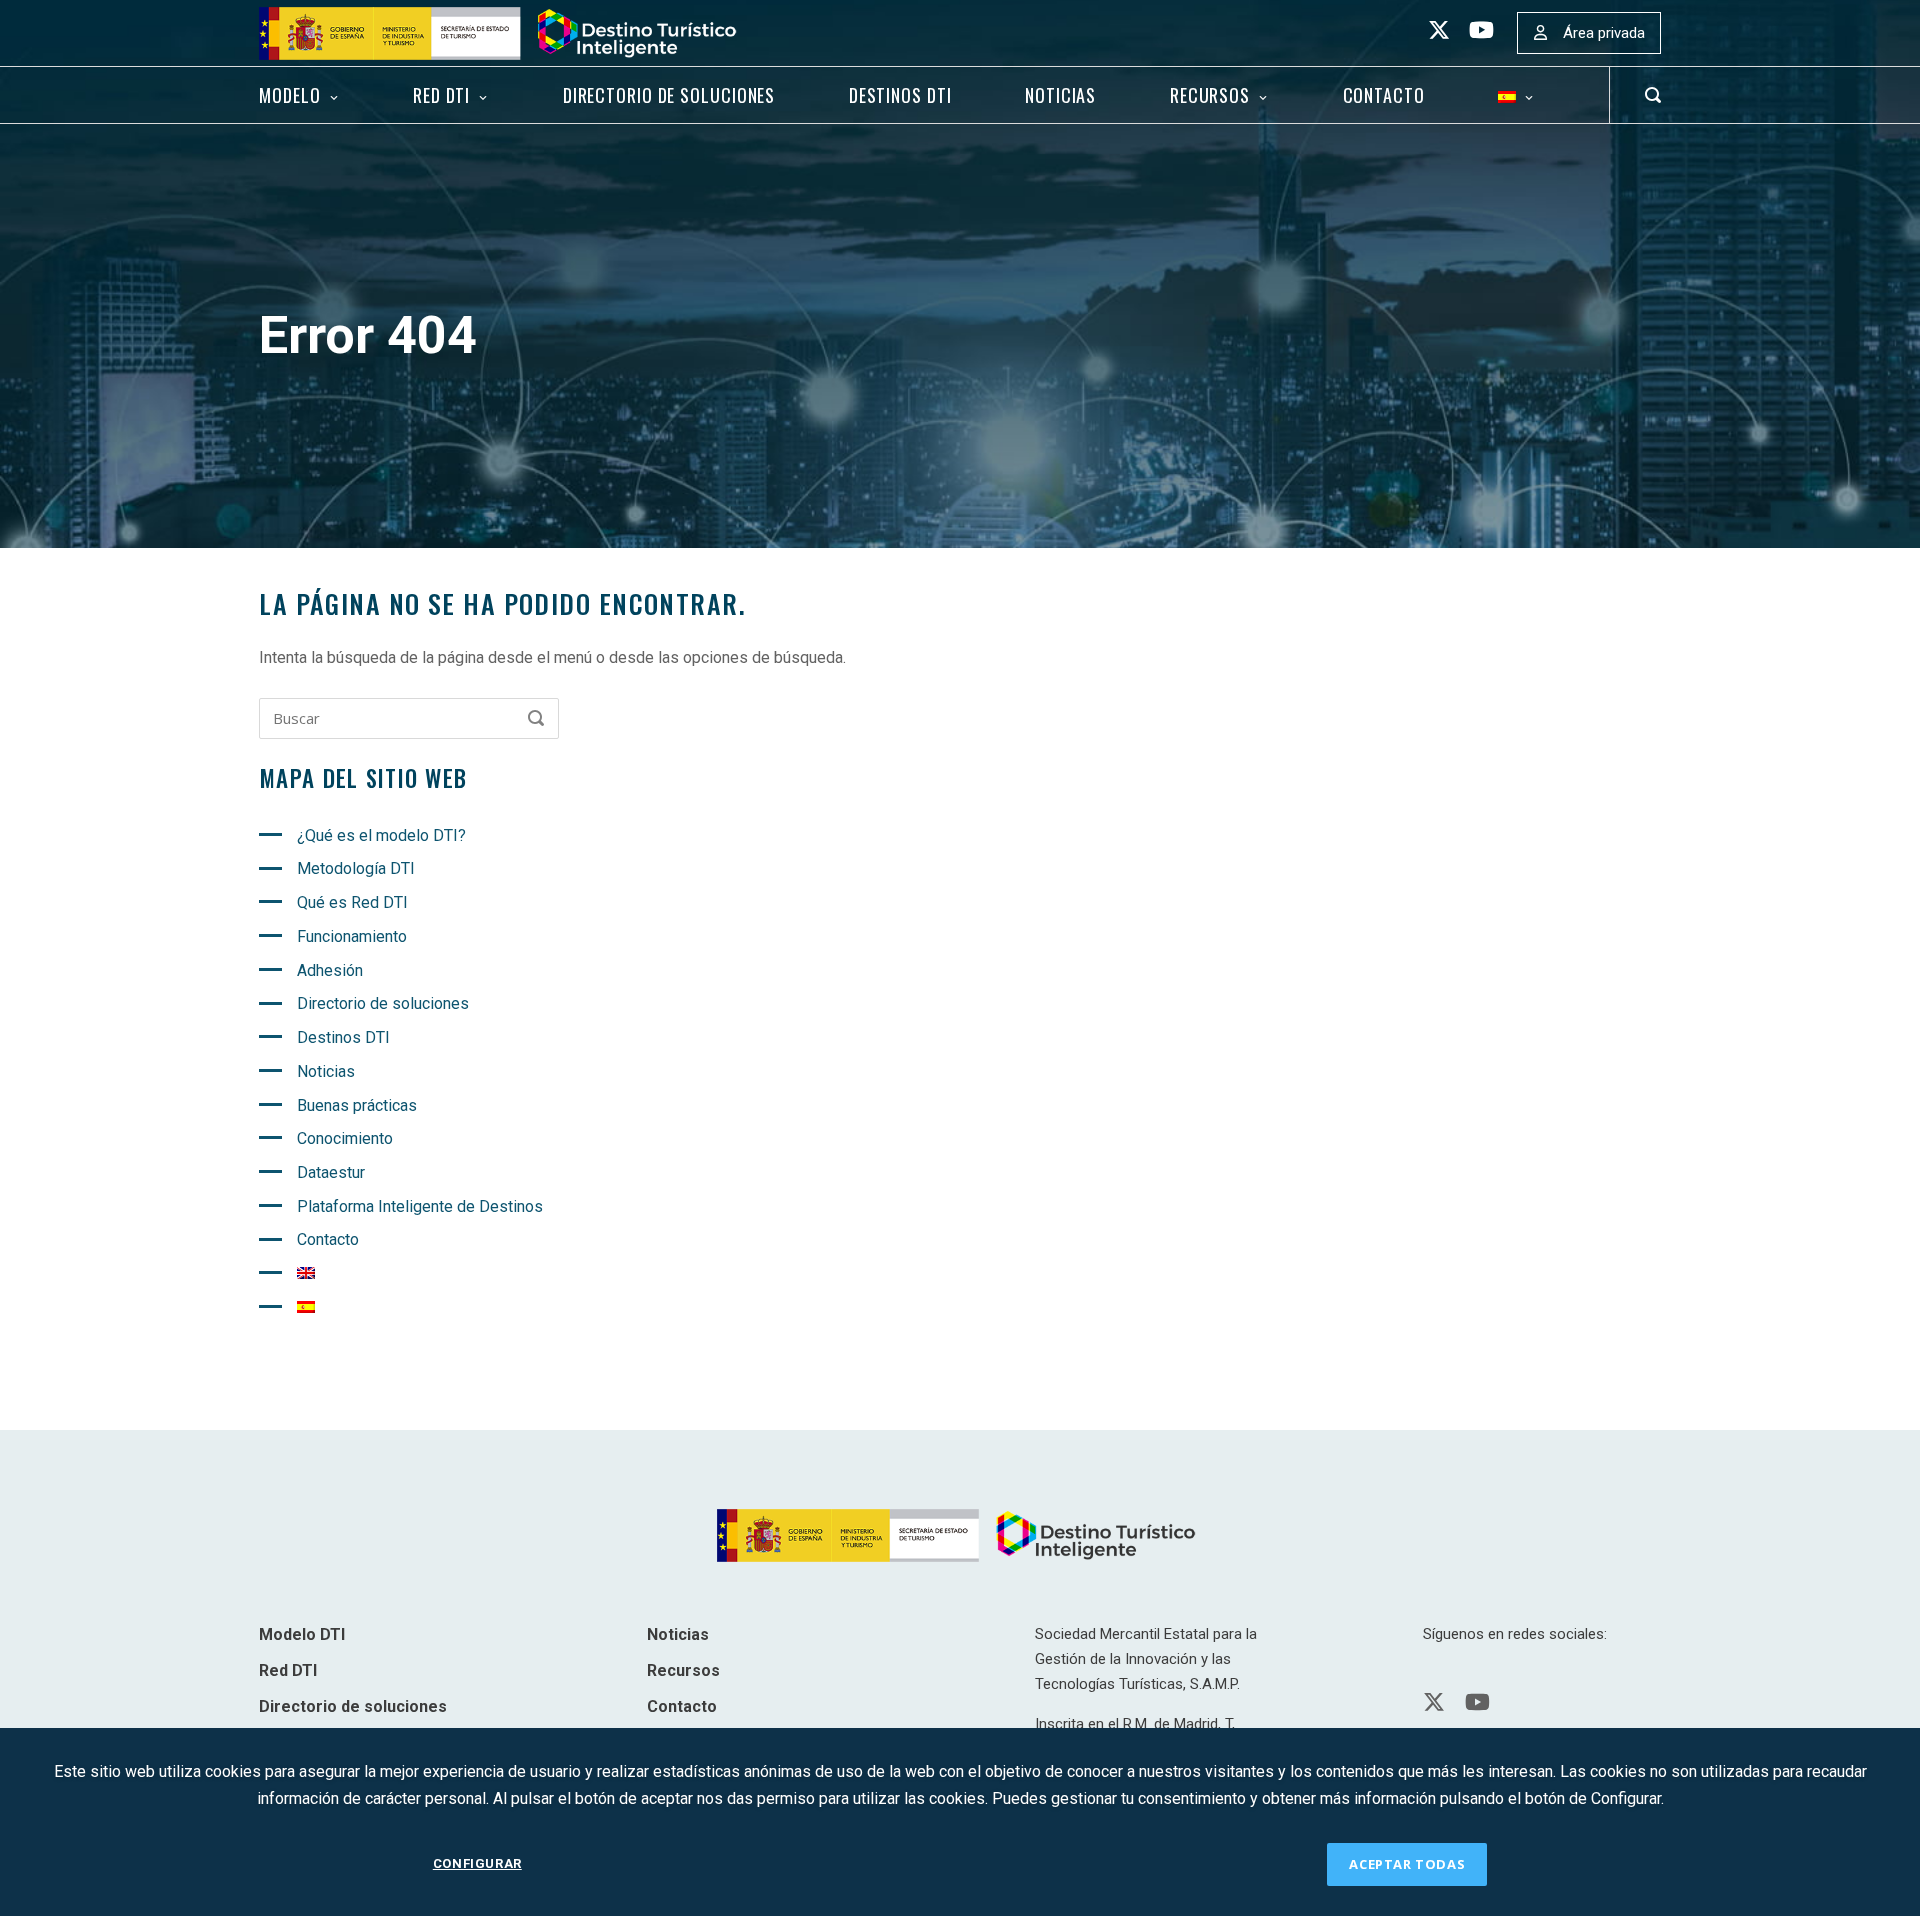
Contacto (1384, 95)
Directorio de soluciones (669, 95)
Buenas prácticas (357, 1105)
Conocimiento (345, 1138)
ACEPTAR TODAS (1407, 1864)
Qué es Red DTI (352, 902)
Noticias (1060, 95)
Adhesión (330, 970)
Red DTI (441, 95)
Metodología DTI (356, 868)
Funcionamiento (352, 936)
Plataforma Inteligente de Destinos (420, 1206)
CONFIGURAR (477, 1863)
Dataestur (331, 1172)
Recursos (1210, 95)
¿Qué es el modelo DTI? (381, 835)
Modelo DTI (302, 1634)
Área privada (1604, 33)
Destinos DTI (900, 95)
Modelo (289, 95)
